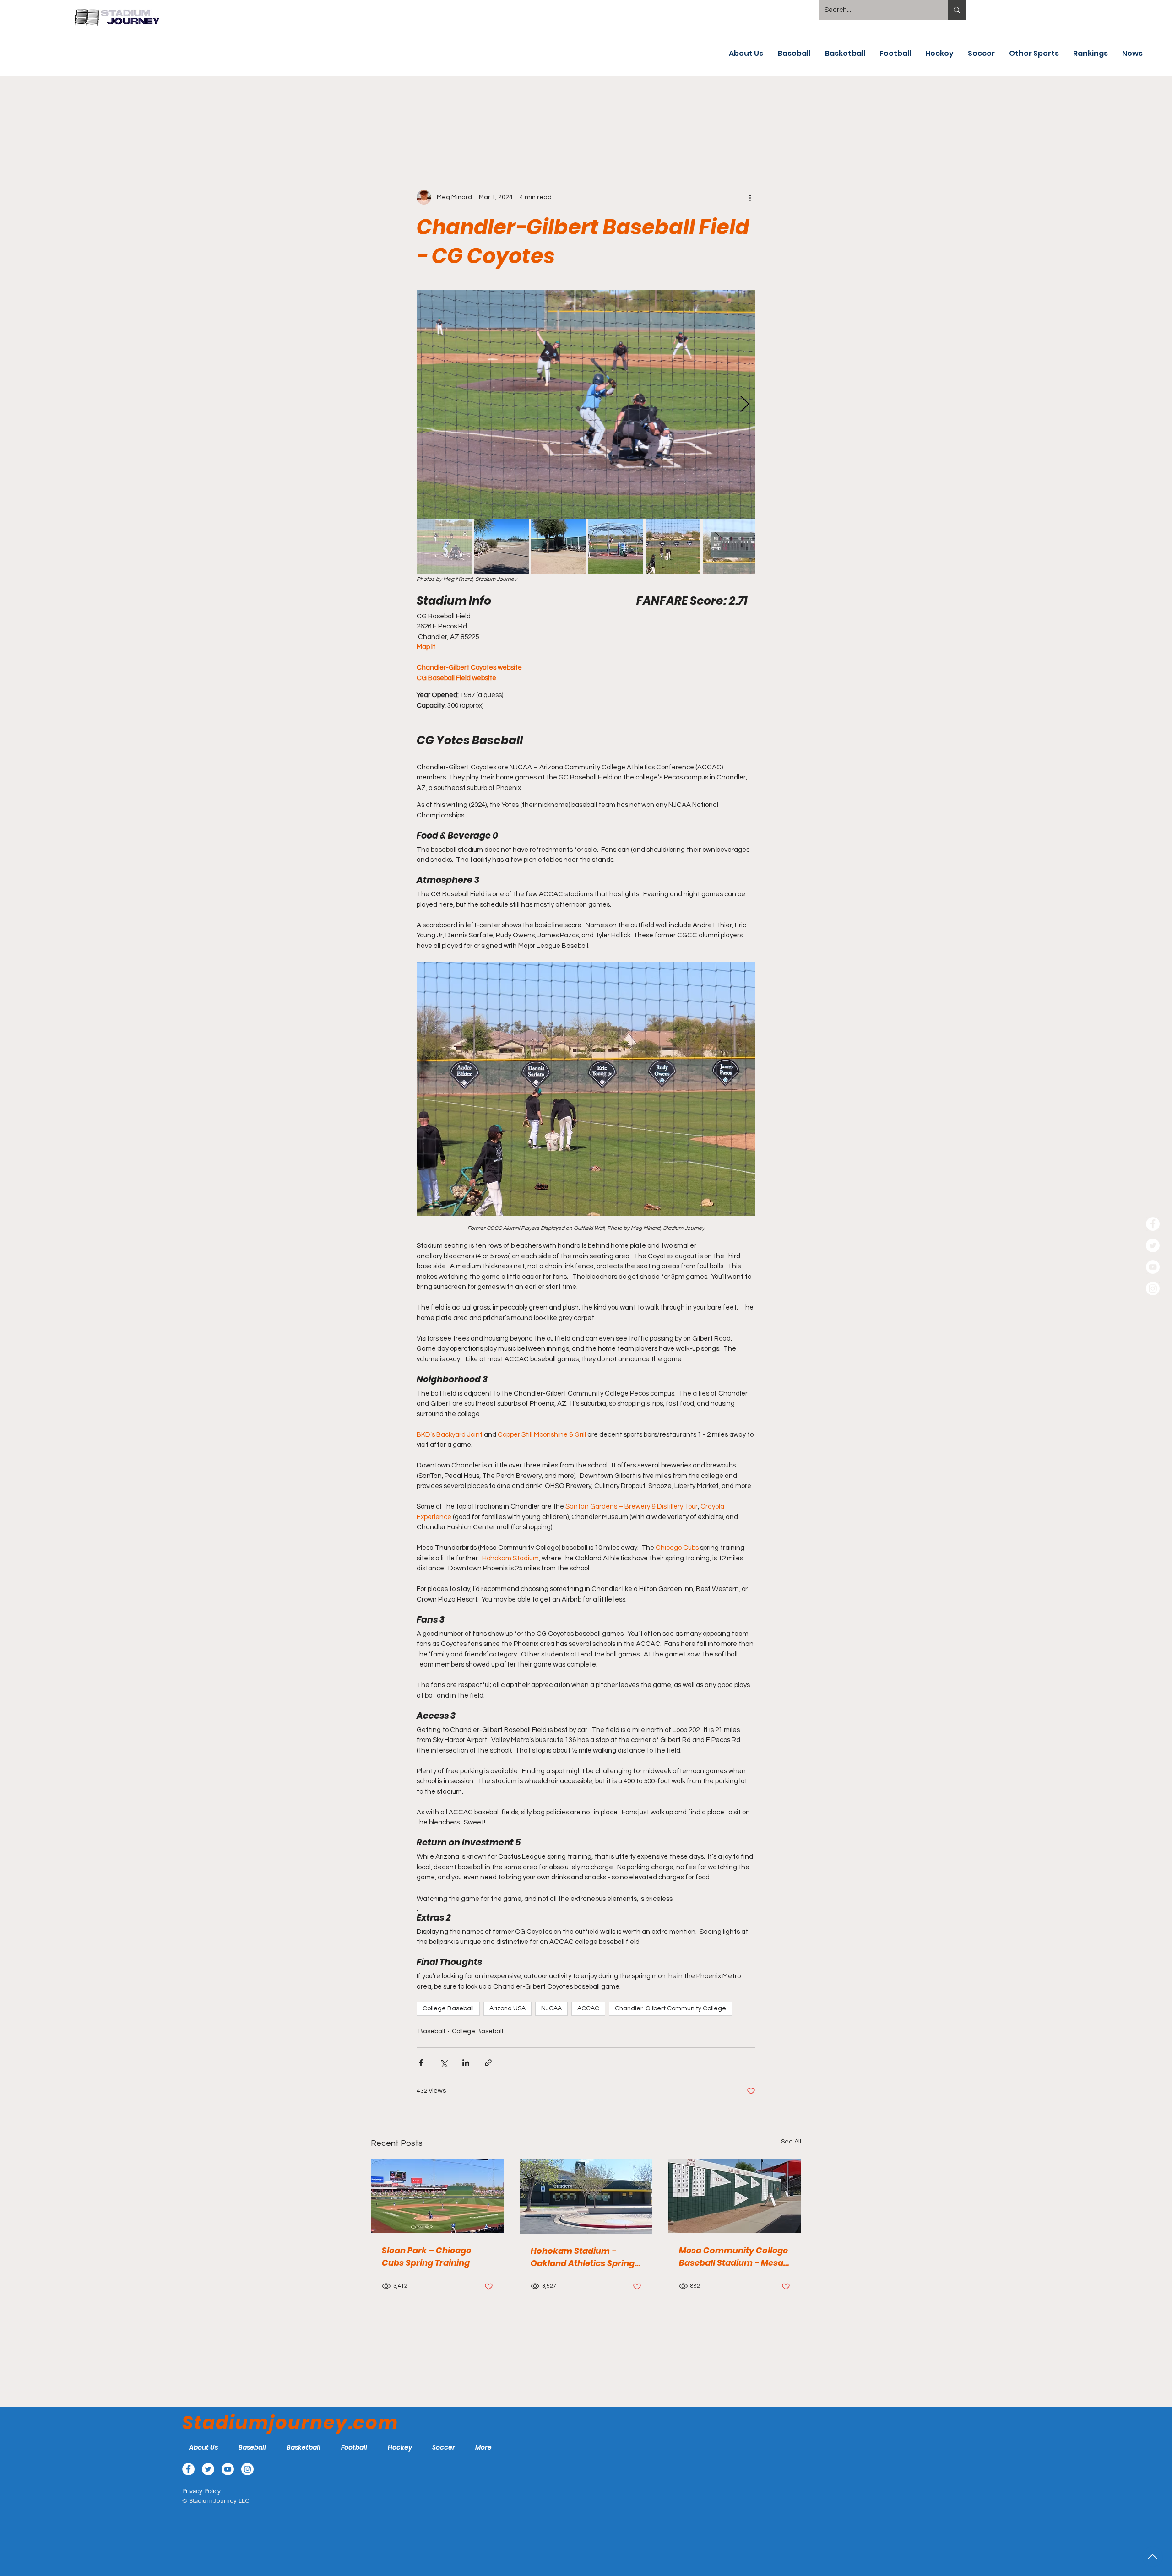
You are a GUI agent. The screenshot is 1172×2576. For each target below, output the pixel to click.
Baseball (432, 2031)
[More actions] (750, 197)
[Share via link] (488, 2063)
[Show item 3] (559, 547)
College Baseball (448, 2008)
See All (791, 2142)
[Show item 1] (444, 547)
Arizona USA (507, 2008)
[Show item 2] (501, 547)
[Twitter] (1153, 1245)
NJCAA (551, 2008)
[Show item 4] (616, 547)
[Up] (1153, 2557)
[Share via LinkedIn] (466, 2063)
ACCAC (588, 2008)
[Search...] (957, 10)
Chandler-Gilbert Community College (670, 2008)
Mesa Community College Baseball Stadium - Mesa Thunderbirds (733, 2257)
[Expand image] (586, 405)
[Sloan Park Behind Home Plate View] (437, 2196)
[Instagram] (1153, 1288)
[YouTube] (1153, 1267)
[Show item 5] (673, 547)
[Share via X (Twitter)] (443, 2063)
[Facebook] (1153, 1224)
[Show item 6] (730, 547)
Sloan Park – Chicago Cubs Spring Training (427, 2257)
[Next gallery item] (745, 404)
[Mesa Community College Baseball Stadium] (735, 2196)
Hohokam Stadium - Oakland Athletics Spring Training (583, 2257)
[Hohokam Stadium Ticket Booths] (586, 2196)
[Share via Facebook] (421, 2063)
